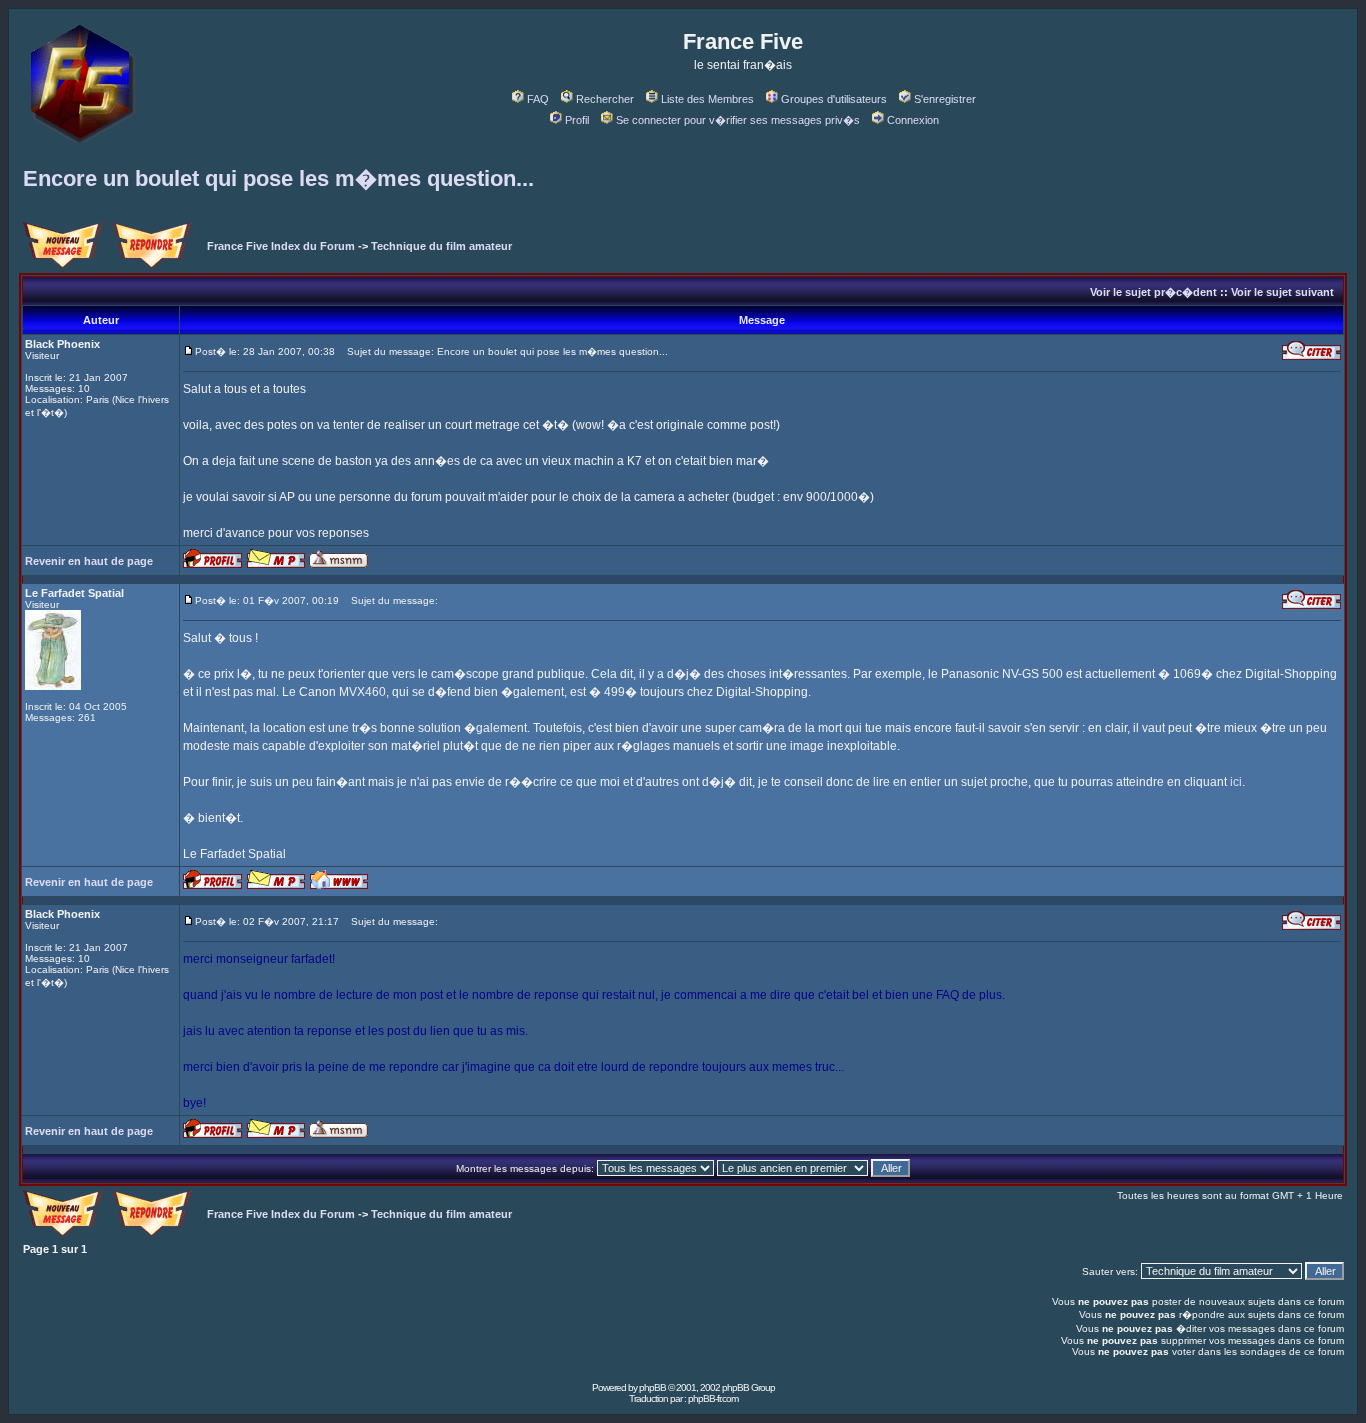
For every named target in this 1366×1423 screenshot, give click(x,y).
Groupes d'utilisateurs (834, 99)
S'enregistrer (945, 99)
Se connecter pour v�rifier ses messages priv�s (738, 120)
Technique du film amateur (441, 246)
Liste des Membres (707, 99)
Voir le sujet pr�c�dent (1153, 292)
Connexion (913, 120)
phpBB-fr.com (713, 1398)
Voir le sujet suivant (1282, 292)
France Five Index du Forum (281, 246)
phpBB (652, 1387)
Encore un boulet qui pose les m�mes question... (278, 178)
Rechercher (605, 99)
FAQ (538, 99)
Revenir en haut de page (89, 561)
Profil (577, 120)
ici (1236, 782)
